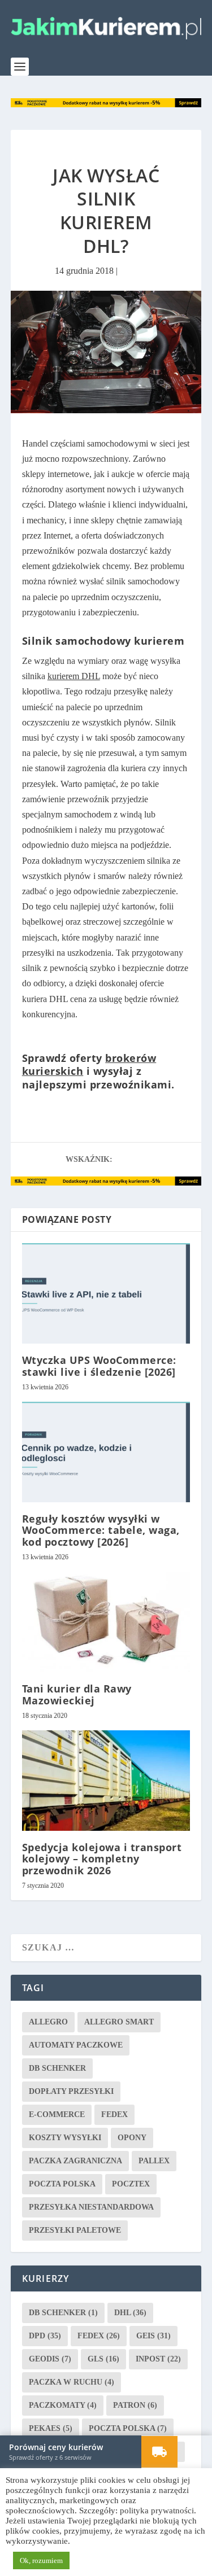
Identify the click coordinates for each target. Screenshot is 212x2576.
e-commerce (57, 2114)
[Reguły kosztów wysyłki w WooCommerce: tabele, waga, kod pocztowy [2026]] (106, 1452)
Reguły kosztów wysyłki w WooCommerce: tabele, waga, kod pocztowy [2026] (101, 1529)
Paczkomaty (63, 2405)
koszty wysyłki (65, 2137)
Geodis (50, 2358)
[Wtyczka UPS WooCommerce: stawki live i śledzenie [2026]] (106, 1293)
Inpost (158, 2358)
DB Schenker (57, 2068)
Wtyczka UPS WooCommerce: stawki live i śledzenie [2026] (99, 1365)
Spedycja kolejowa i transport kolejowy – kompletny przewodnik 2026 (102, 1858)
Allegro (48, 2021)
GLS (103, 2358)
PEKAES (51, 2428)
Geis (153, 2335)
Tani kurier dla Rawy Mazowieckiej (77, 1694)
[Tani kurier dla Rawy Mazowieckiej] (106, 1622)
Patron (135, 2405)
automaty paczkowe (76, 2044)
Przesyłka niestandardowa (91, 2207)
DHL (130, 2312)
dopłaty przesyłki (71, 2091)
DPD (45, 2335)
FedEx (114, 2114)
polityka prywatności (157, 2511)
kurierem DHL (74, 675)
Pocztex (131, 2183)
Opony (132, 2137)
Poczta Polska (62, 2183)
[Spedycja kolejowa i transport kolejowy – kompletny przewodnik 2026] (106, 1780)
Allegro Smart (119, 2021)
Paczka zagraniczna (75, 2160)
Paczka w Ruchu (72, 2382)
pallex (154, 2160)
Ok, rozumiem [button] (41, 2560)
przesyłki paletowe (75, 2230)
